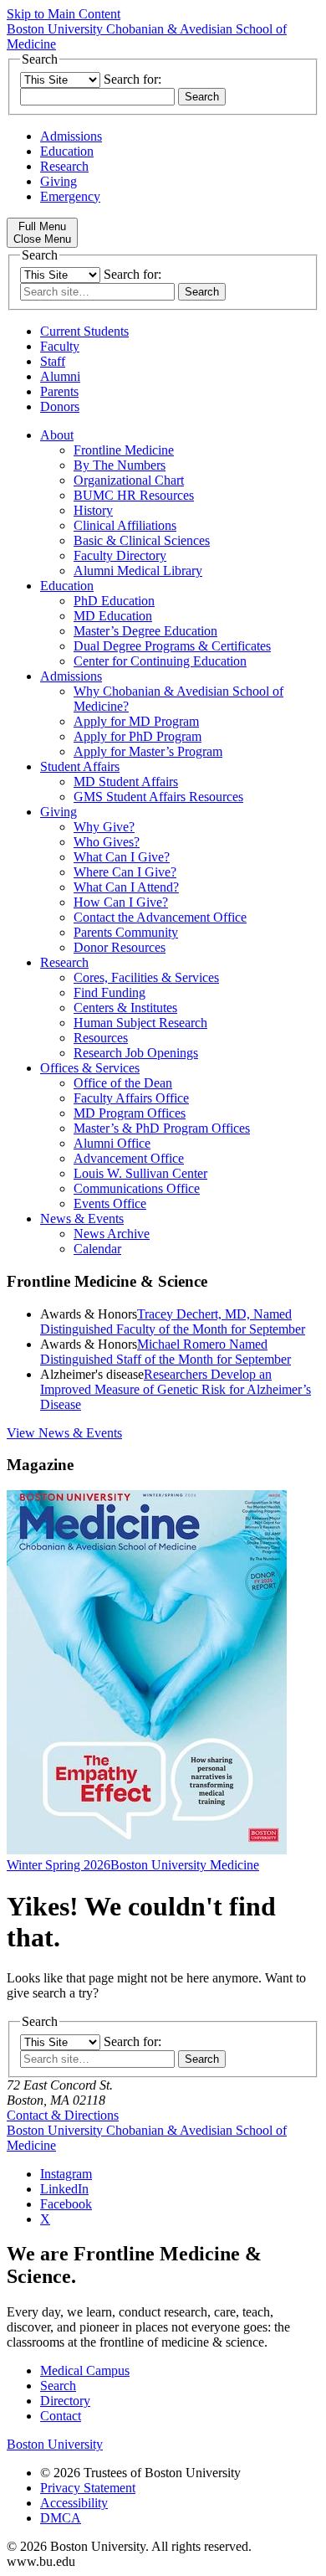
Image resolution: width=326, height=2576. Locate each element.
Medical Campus (85, 2370)
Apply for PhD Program (138, 736)
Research (64, 166)
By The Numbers (120, 465)
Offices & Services (90, 1068)
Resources (101, 1038)
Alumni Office (112, 1143)
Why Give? (104, 827)
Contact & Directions (63, 2115)
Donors (60, 406)
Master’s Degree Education (145, 631)
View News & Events (64, 1433)
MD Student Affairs (126, 782)
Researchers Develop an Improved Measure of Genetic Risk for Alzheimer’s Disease (176, 1389)
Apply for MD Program (136, 721)
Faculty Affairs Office (131, 1098)
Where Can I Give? (125, 872)
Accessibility (74, 2503)
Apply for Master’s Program (148, 751)
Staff (53, 361)
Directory (65, 2401)
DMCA (61, 2518)
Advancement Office (129, 1158)
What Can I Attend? (126, 887)
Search (58, 2386)
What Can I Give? (122, 857)
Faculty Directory (120, 555)
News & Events (82, 1219)
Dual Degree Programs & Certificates (172, 646)
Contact (61, 2416)
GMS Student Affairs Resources (158, 797)
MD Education (113, 616)
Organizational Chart (129, 480)
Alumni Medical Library (138, 571)
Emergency (70, 196)
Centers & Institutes (125, 1008)
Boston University (55, 2444)
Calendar (97, 1249)
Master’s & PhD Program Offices (162, 1128)
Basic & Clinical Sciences (142, 540)
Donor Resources (120, 947)
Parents (59, 391)
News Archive (112, 1234)
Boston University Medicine (185, 1865)
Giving (59, 181)
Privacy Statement (88, 2488)
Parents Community (126, 932)
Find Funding (110, 992)
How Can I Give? (121, 902)
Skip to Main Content (64, 14)
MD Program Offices (130, 1113)
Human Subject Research (140, 1023)
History (93, 510)
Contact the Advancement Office (160, 917)
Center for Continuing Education (160, 661)
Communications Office (137, 1188)
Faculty (60, 346)
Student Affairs (80, 766)
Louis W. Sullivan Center (140, 1173)
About (57, 435)
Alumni (60, 376)
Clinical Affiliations (125, 525)
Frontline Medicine (124, 450)
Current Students (84, 331)
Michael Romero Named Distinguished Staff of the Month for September (166, 1352)
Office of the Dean (123, 1083)
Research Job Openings (136, 1053)
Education (67, 151)
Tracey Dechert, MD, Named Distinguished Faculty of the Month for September (173, 1321)
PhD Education (114, 601)
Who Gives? (107, 842)
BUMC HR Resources (134, 495)
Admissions (71, 136)
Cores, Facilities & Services (146, 977)
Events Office (110, 1203)
